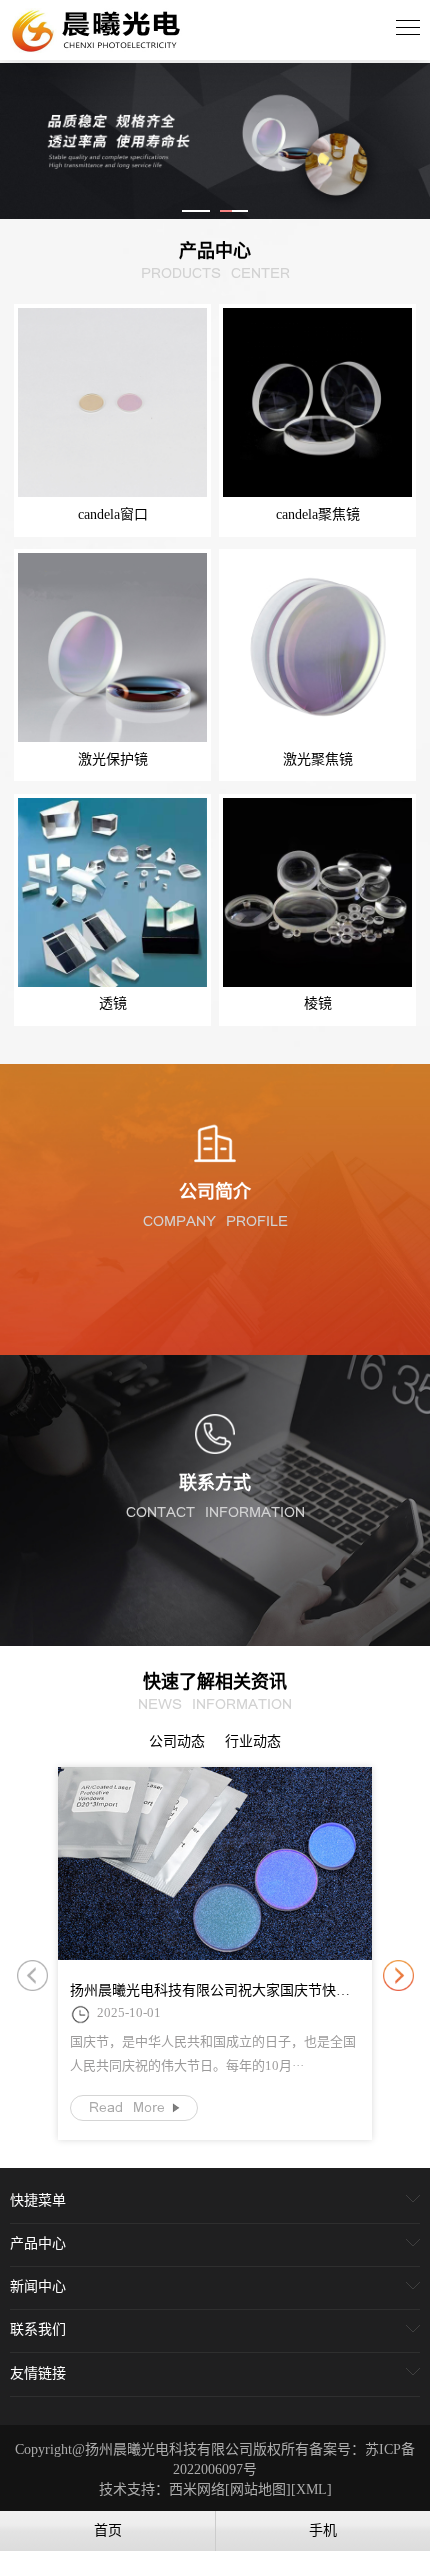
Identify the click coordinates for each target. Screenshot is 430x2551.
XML (311, 2489)
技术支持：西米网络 (162, 2489)
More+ (215, 1339)
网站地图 (258, 2489)
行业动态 (253, 1741)
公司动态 (177, 1741)
